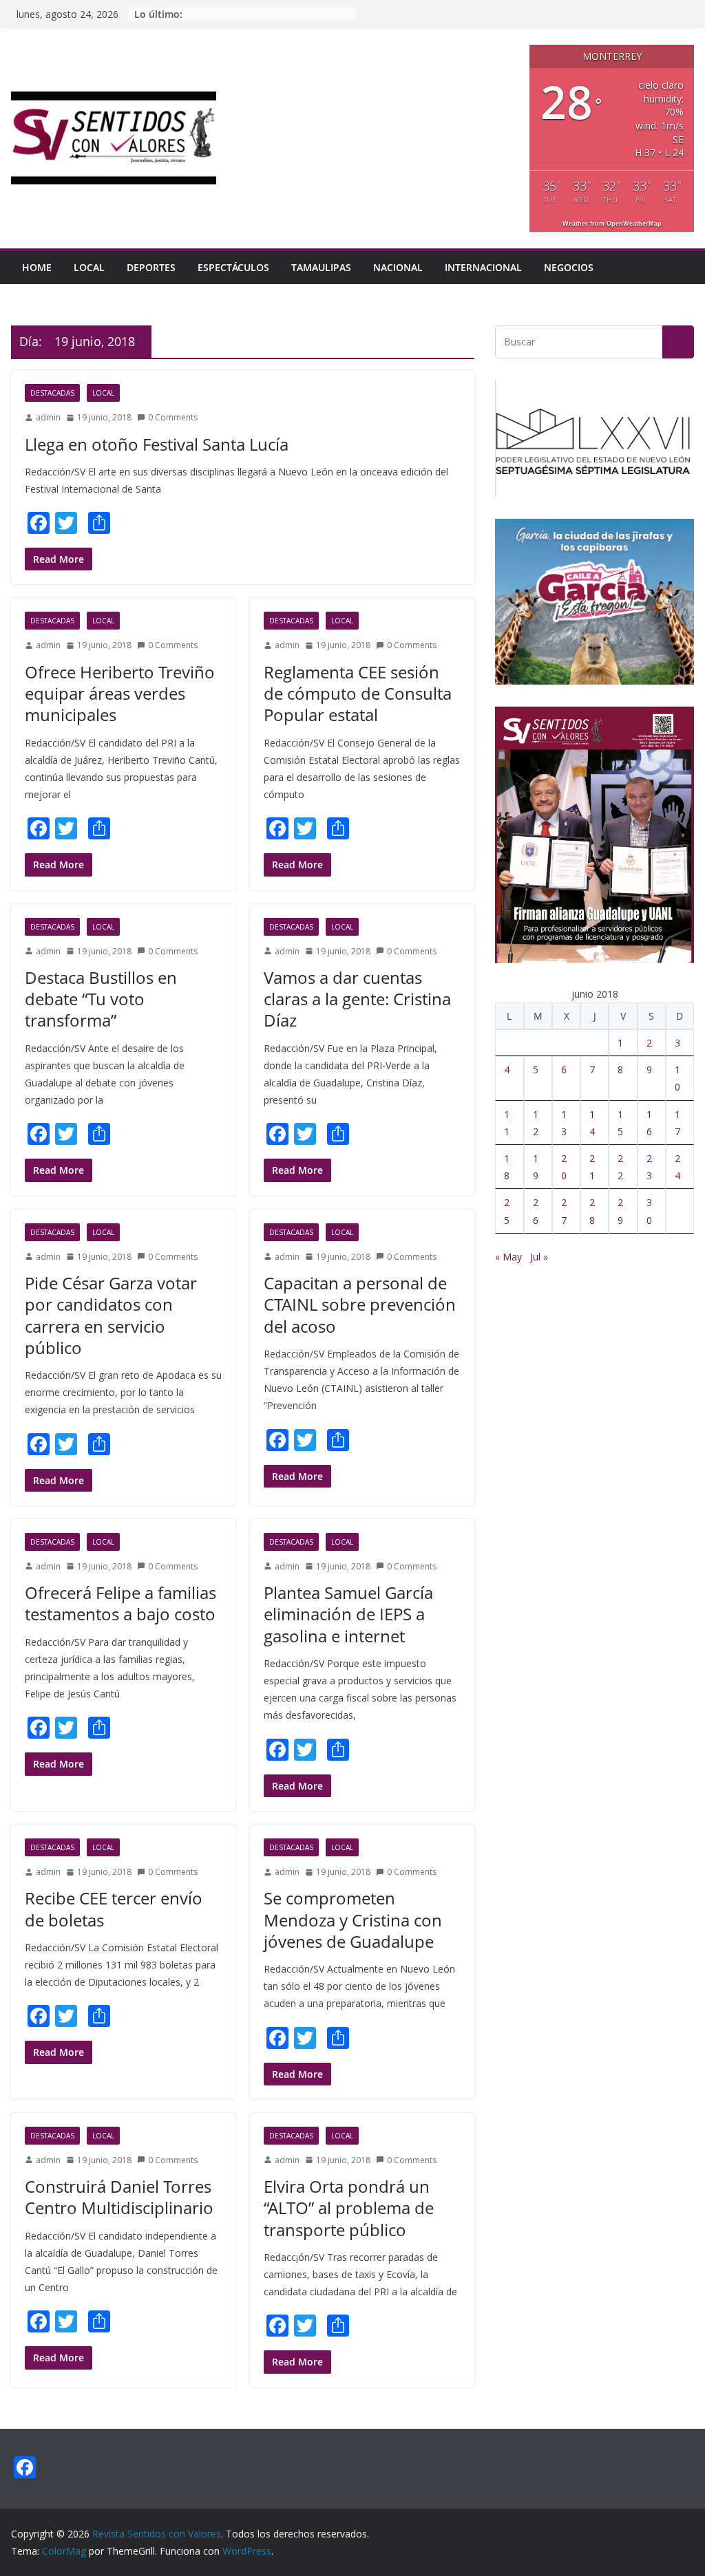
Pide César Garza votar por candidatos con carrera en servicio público (111, 1315)
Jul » (539, 1257)
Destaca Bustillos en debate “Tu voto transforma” (101, 999)
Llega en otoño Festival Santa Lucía (157, 444)
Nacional (398, 267)
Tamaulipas (321, 267)
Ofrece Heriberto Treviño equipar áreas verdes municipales (120, 693)
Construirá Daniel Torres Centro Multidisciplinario (119, 2197)
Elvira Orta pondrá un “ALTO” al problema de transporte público (349, 2208)
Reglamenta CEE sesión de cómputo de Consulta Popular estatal (358, 693)
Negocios (569, 267)
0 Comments (173, 417)
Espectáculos (233, 267)
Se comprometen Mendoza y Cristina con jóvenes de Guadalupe (353, 1919)
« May (508, 1257)
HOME (37, 267)
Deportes (151, 267)
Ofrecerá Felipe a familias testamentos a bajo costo (122, 1603)
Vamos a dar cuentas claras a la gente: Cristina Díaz (357, 999)
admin (48, 417)
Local (89, 267)
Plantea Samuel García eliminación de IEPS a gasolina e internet (348, 1614)
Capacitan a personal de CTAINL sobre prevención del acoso (360, 1304)
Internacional (483, 267)
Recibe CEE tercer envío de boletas (114, 1909)
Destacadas (52, 393)
